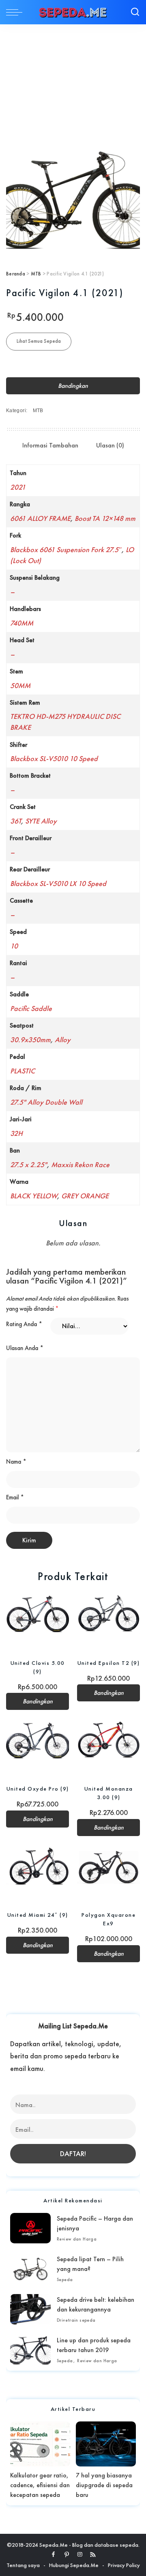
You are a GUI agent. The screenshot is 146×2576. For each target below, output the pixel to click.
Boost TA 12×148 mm (105, 518)
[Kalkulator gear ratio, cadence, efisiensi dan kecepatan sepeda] (40, 2444)
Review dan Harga (77, 2239)
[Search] (135, 12)
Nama (16, 1462)
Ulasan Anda (25, 1348)
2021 (18, 487)
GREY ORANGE (85, 1196)
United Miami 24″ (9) (38, 1915)
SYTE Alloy (41, 821)
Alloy (63, 1040)
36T (16, 821)
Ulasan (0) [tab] (110, 445)
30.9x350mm (30, 1040)
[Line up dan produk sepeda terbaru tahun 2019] (30, 2350)
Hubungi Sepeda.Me (74, 2565)
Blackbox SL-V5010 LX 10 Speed (58, 883)
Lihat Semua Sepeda (39, 341)
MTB (36, 274)
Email (15, 1497)
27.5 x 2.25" (29, 1164)
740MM (22, 623)
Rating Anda (24, 1324)
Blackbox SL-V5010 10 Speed (54, 758)
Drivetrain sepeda (76, 2320)
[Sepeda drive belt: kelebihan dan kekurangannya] (30, 2309)
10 (14, 946)
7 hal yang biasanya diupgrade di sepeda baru (104, 2485)
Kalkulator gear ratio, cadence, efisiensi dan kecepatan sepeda (40, 2485)
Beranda (16, 274)
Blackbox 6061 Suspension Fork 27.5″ (66, 549)
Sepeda (65, 2279)
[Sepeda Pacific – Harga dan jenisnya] (30, 2228)
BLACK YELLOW (34, 1196)
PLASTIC (23, 1071)
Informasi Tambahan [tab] (50, 445)
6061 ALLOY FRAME (40, 518)
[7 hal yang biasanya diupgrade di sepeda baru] (106, 2444)
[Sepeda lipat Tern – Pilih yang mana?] (30, 2269)
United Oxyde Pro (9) (38, 1789)
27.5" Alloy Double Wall (46, 1102)
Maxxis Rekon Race (80, 1164)
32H (16, 1133)
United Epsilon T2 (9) (109, 1663)
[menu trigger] (16, 12)
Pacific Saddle (31, 1008)
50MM (20, 685)
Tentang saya (23, 2565)
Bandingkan (73, 386)
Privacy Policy (124, 2565)
